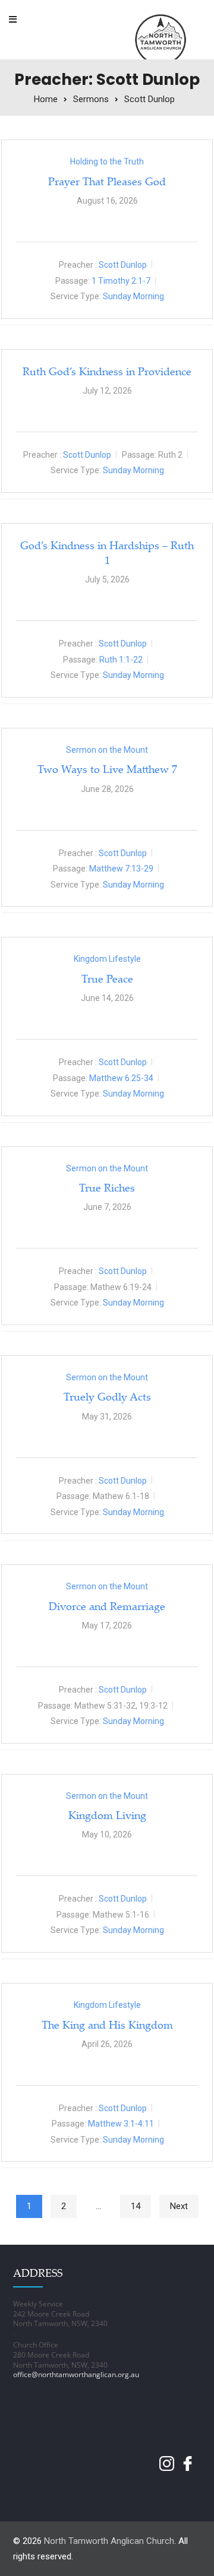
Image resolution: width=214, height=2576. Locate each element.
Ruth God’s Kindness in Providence (107, 371)
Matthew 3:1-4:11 (121, 2124)
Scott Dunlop (123, 265)
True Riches (107, 1187)
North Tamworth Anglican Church (109, 2541)
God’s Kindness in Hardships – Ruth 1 (107, 552)
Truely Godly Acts (107, 1396)
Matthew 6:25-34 (121, 1078)
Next (179, 2206)
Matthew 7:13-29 (121, 869)
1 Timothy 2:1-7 (121, 281)
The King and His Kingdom (107, 2024)
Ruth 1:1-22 (121, 660)
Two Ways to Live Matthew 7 (107, 769)
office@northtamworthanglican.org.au (76, 2374)
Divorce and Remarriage (107, 1606)
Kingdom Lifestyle (107, 959)
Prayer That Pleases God (107, 181)
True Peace (107, 978)
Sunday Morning (133, 296)
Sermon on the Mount (107, 750)
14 (136, 2206)
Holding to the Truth (107, 161)
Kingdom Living (107, 1815)
